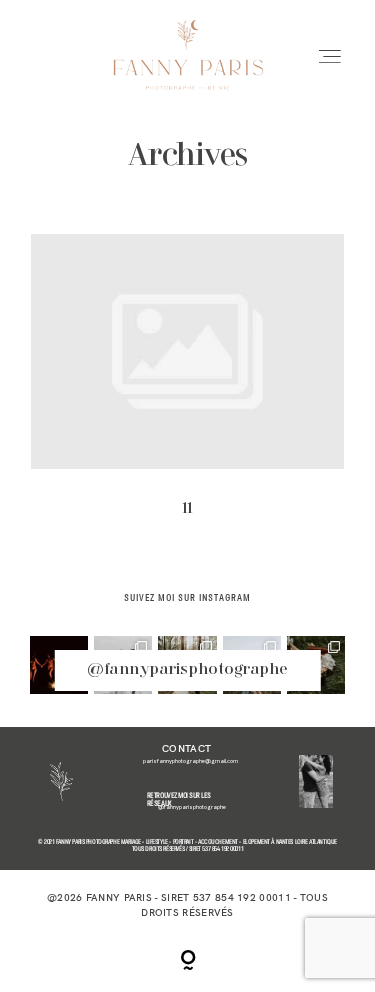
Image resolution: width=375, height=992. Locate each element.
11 (187, 389)
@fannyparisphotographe (187, 670)
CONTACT (186, 748)
